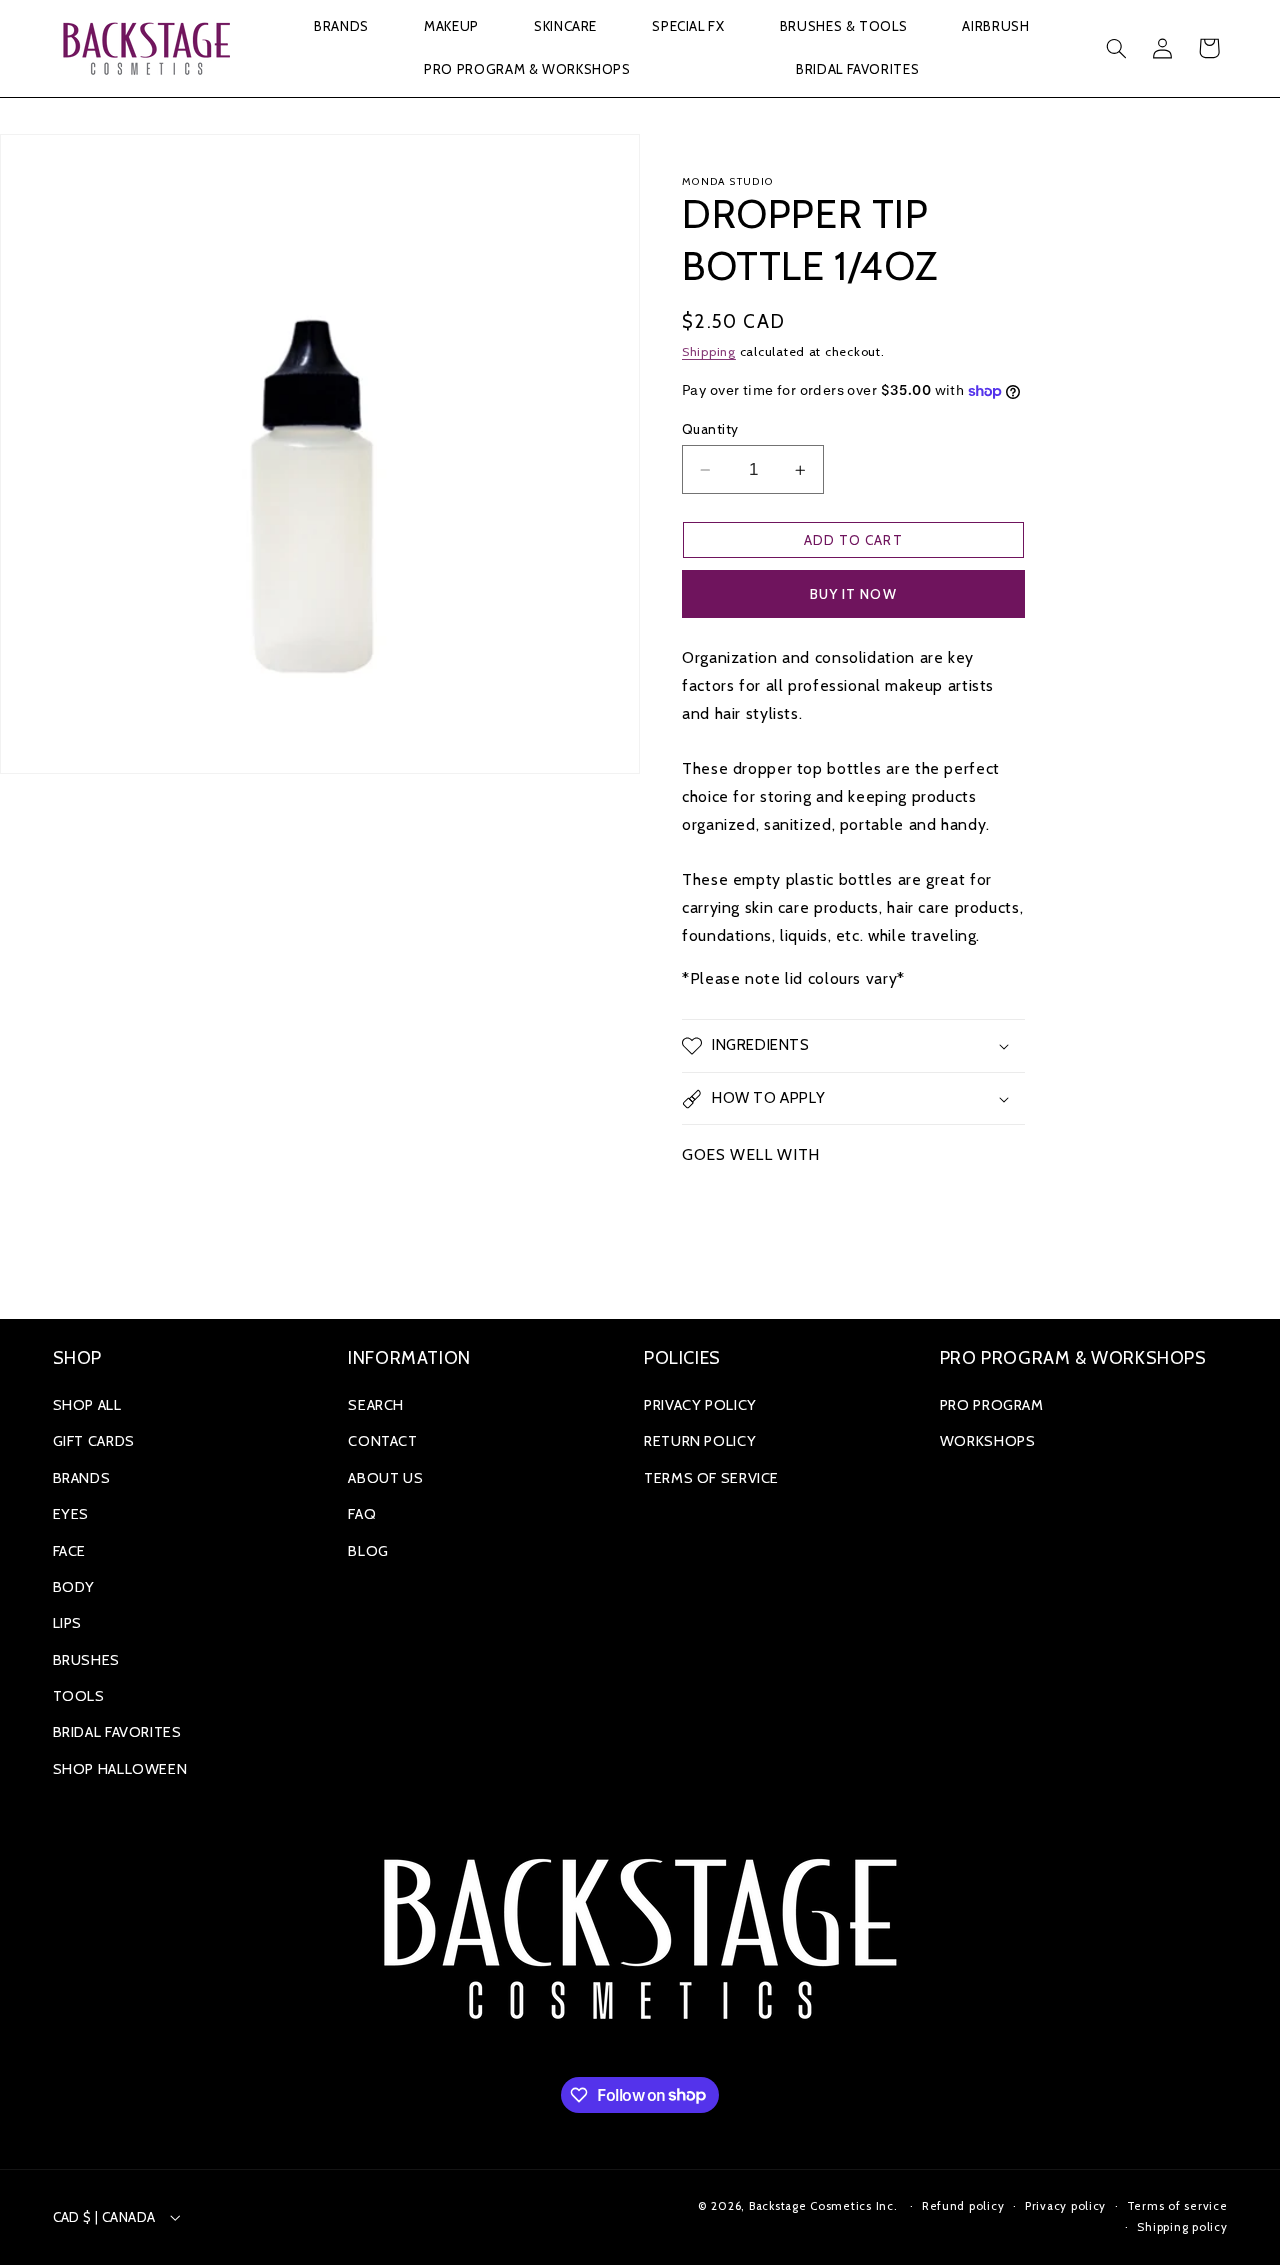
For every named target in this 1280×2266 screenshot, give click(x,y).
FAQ (362, 1514)
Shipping (709, 351)
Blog (368, 1551)
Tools (79, 1696)
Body (74, 1587)
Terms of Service (711, 1478)
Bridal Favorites (117, 1732)
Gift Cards (94, 1441)
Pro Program (992, 1405)
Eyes (71, 1514)
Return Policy (700, 1441)
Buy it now (853, 594)
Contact (382, 1441)
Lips (68, 1623)
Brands (82, 1478)
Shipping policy (1182, 2227)
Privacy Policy (700, 1405)
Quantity (710, 429)
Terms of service (1177, 2206)
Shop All (87, 1405)
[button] (341, 27)
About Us (385, 1478)
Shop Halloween (120, 1769)
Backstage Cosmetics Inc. (823, 2206)
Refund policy (963, 2206)
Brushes (86, 1660)
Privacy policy (1065, 2206)
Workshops (988, 1441)
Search (376, 1405)
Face (70, 1551)
